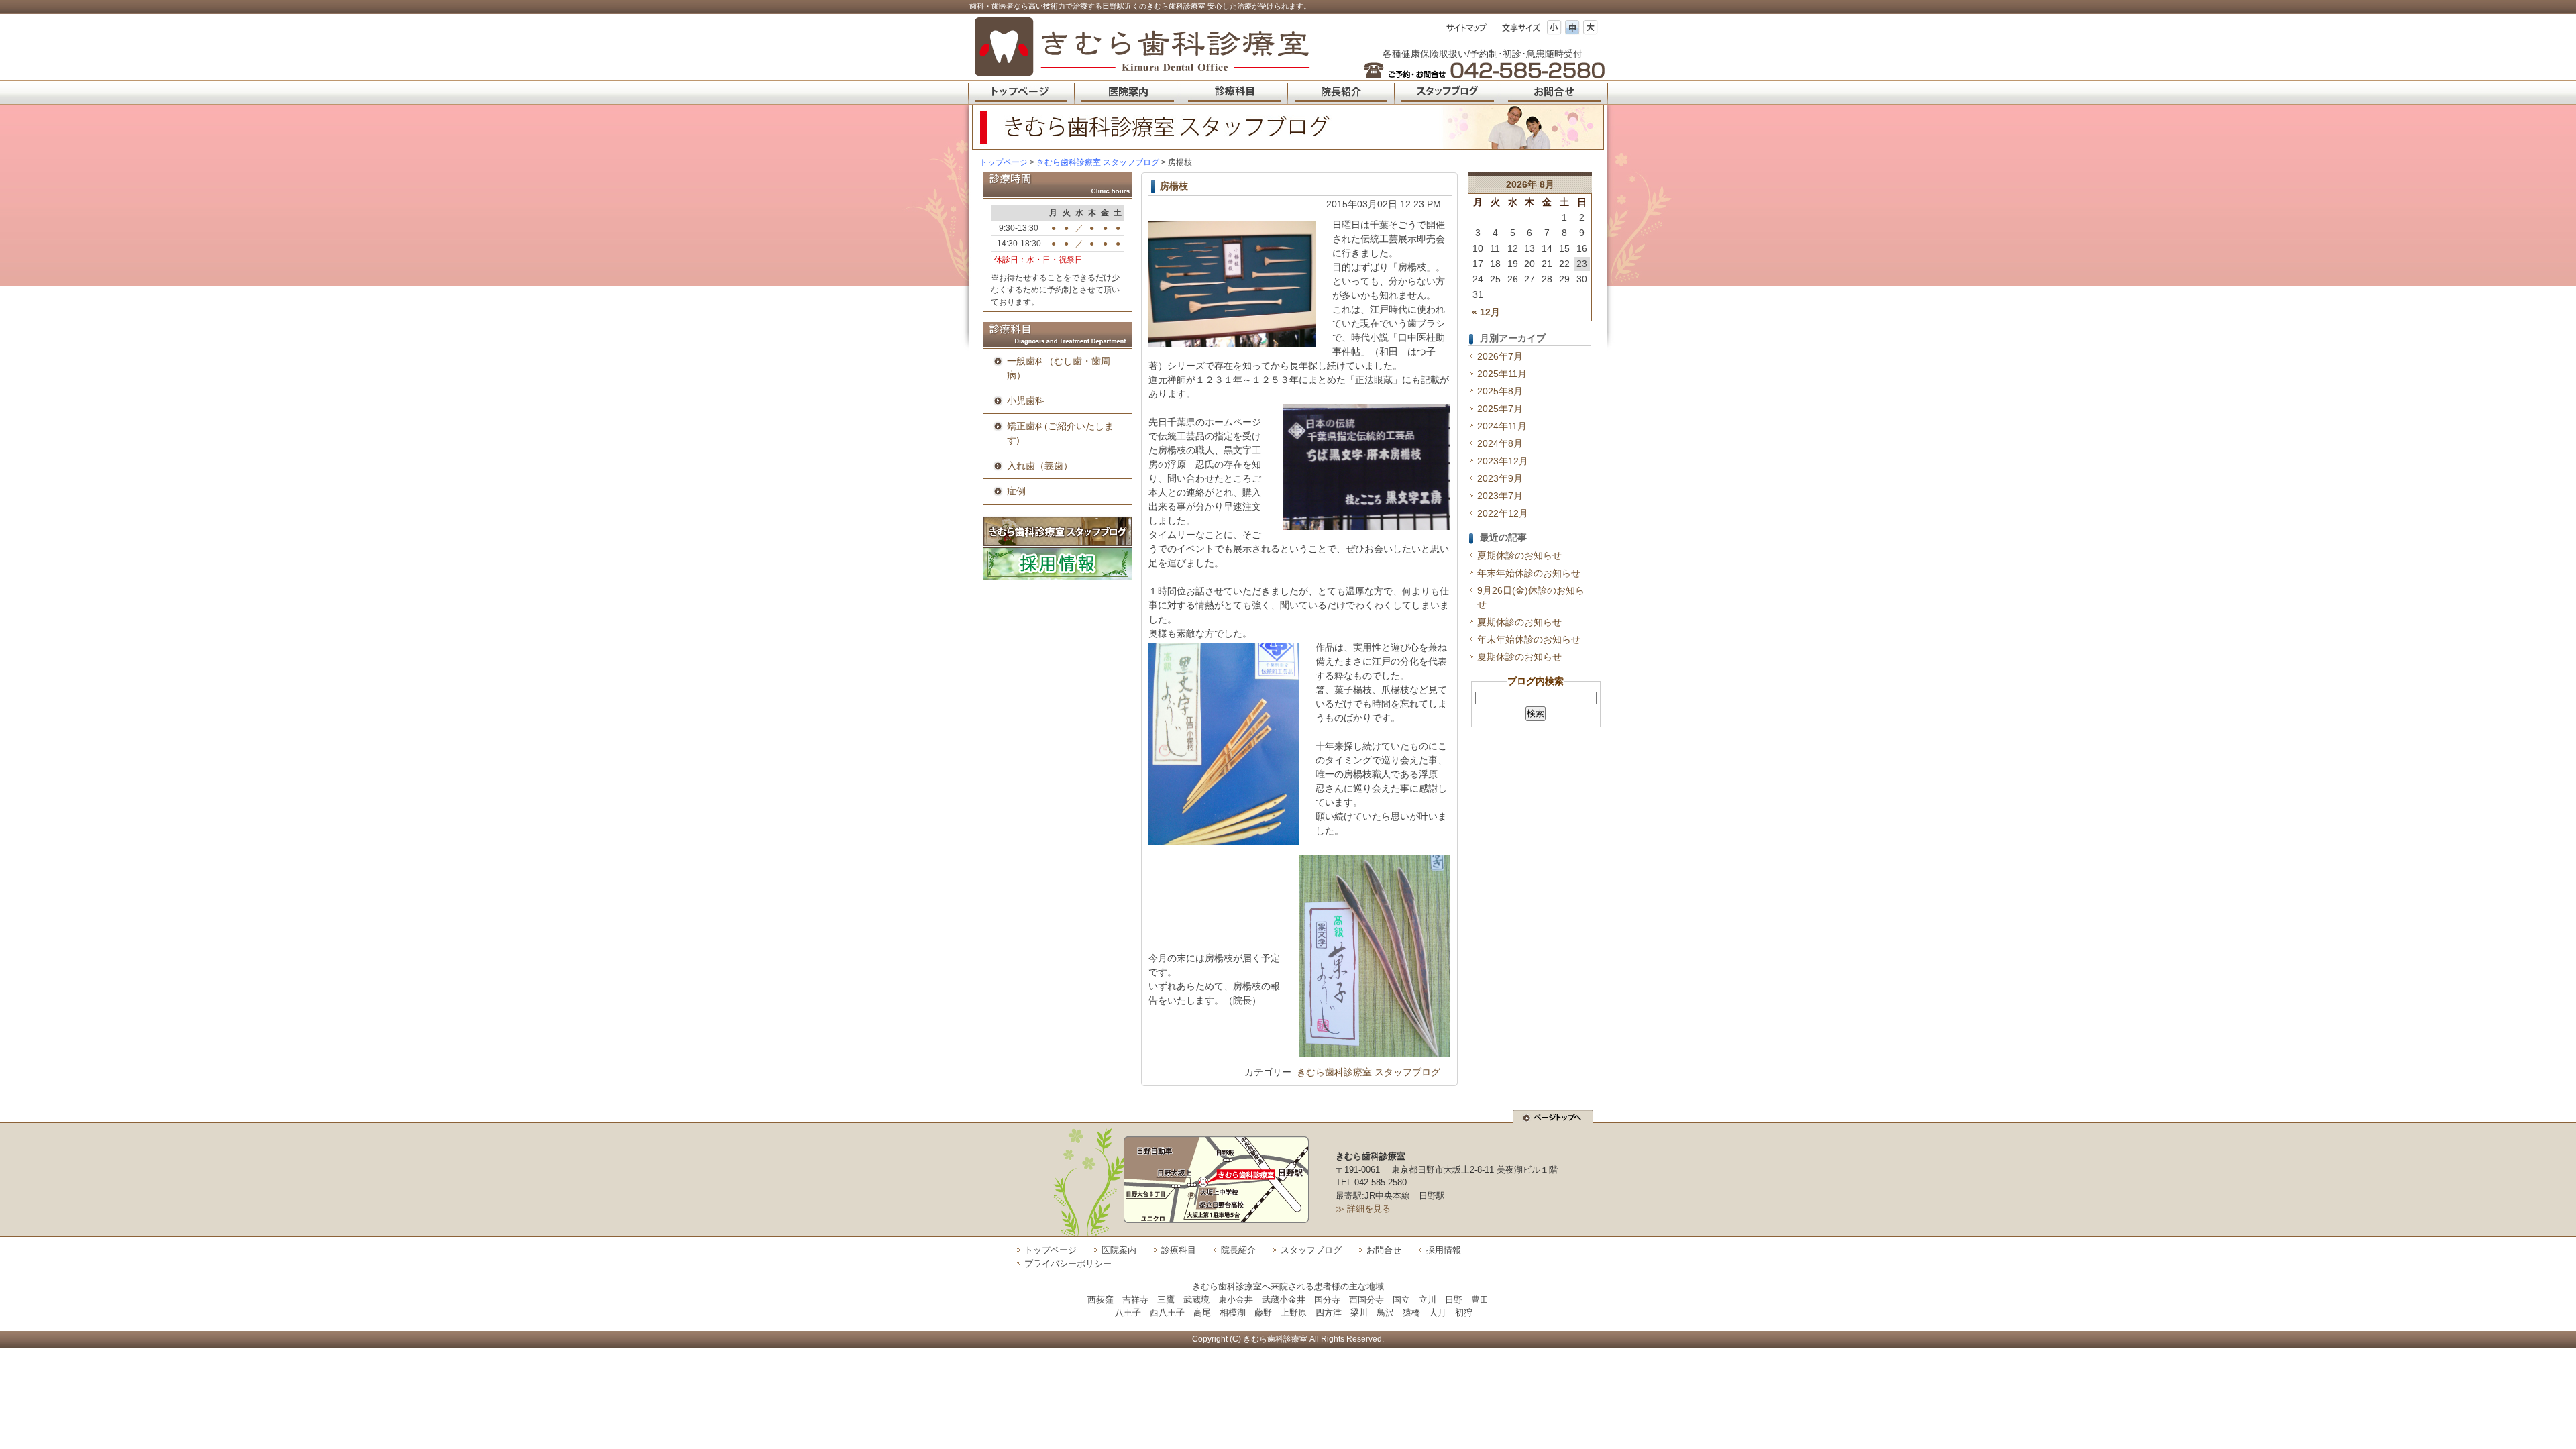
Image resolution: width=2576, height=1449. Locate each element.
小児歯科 (1026, 400)
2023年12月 (1503, 461)
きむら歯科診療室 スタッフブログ (1368, 1072)
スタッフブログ (1311, 1250)
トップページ (1004, 162)
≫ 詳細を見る (1363, 1209)
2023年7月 (1500, 496)
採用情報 (1444, 1250)
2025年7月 (1500, 409)
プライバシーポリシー (1068, 1264)
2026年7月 (1500, 356)
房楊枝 (1174, 186)
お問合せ (1384, 1250)
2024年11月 (1502, 426)
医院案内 (1119, 1250)
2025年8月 (1500, 391)
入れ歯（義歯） (1040, 466)
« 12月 (1486, 312)
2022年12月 (1503, 513)
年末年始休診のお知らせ (1529, 573)
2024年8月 (1500, 443)
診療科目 (1179, 1250)
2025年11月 (1502, 374)
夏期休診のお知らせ (1519, 555)
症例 (1016, 491)
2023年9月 (1500, 478)
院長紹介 (1238, 1250)
